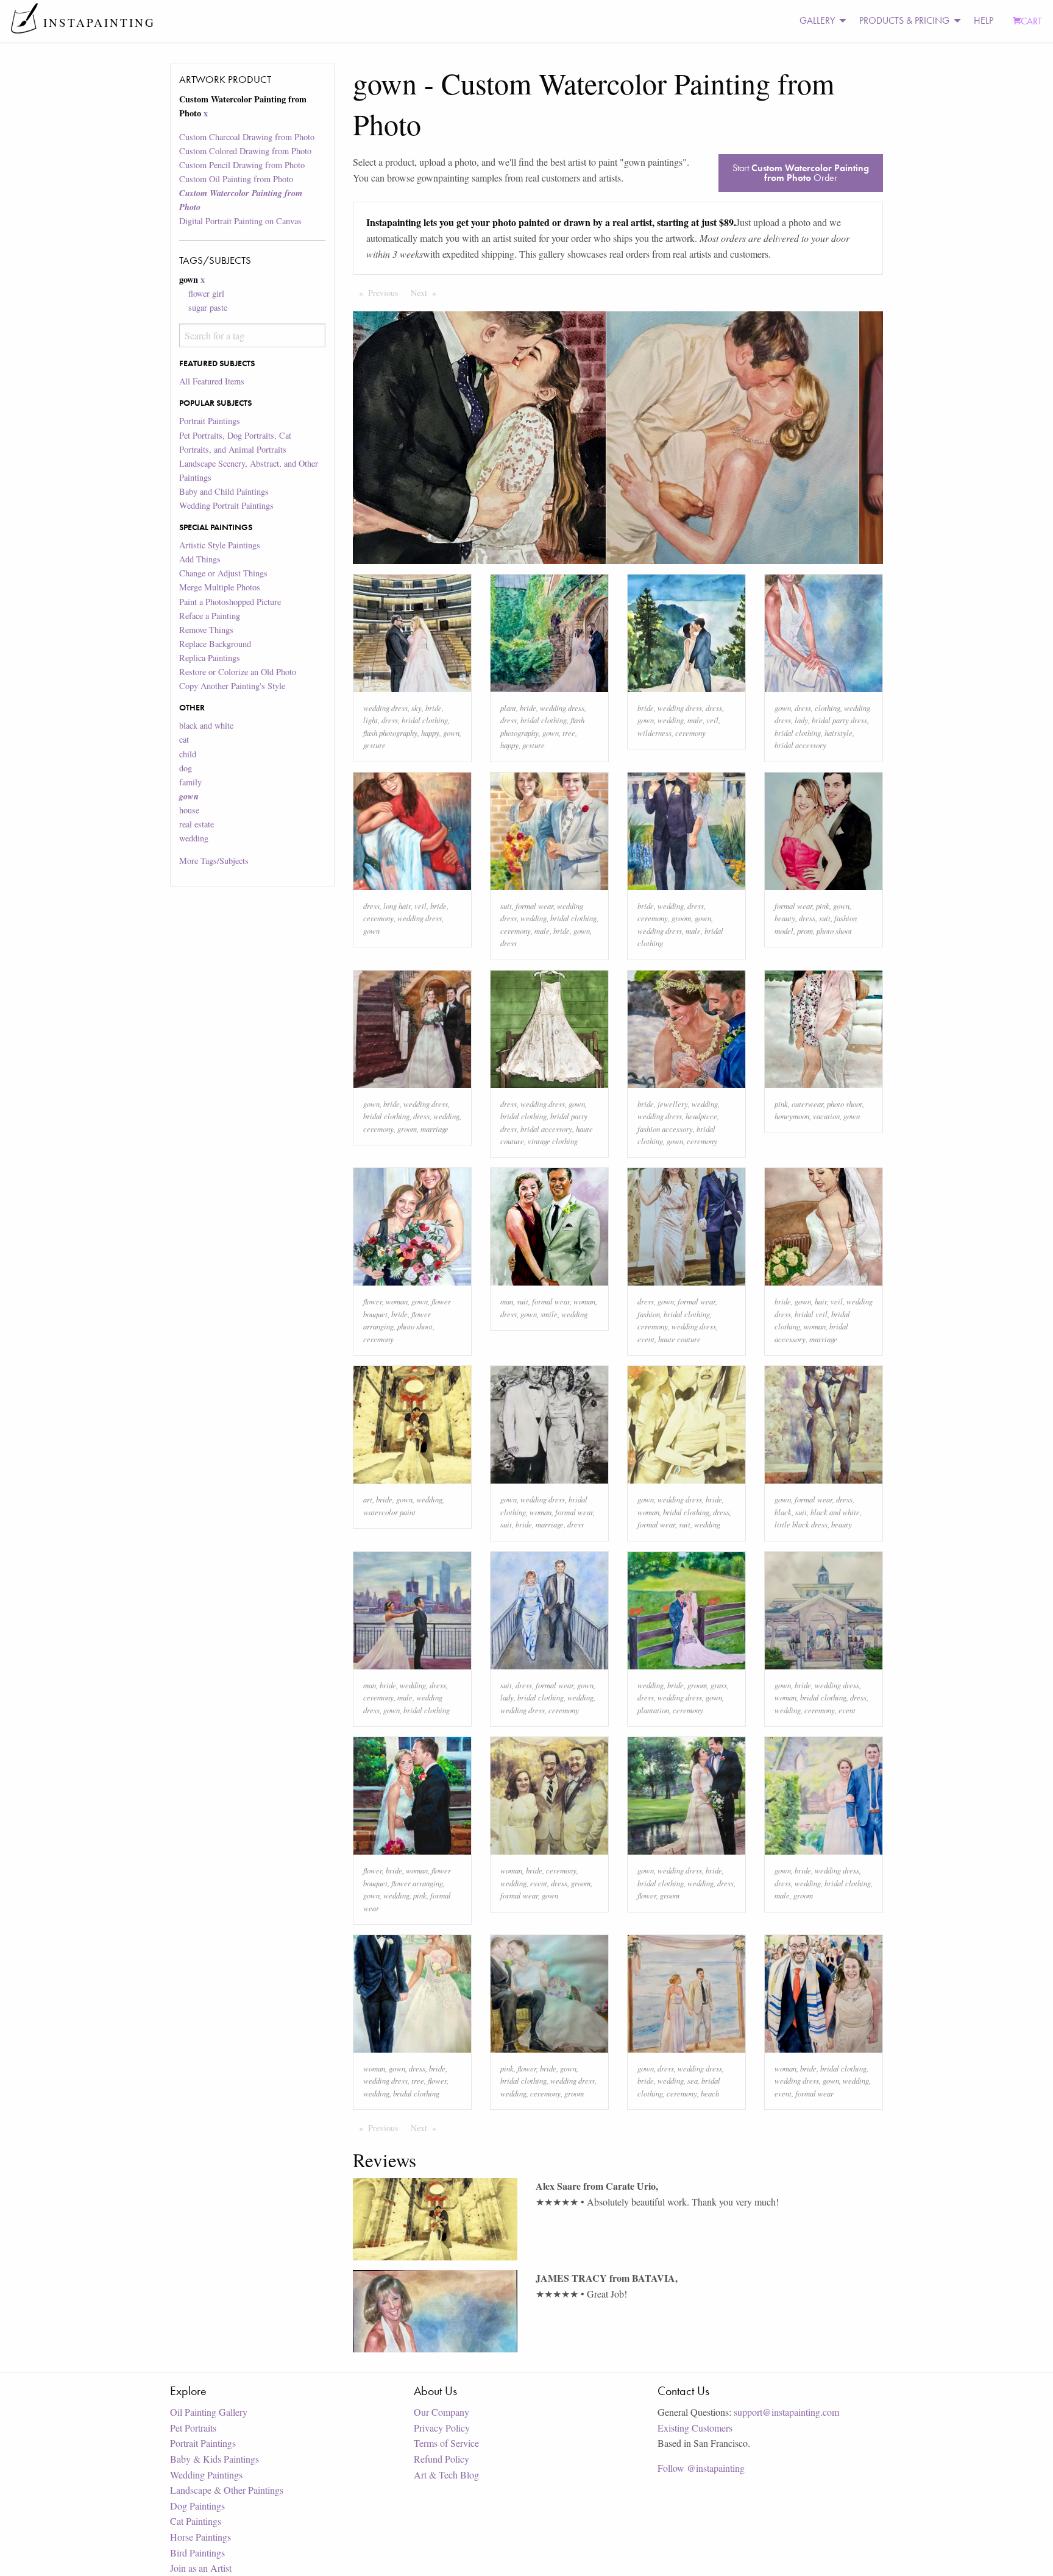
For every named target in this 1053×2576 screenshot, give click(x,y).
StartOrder (801, 173)
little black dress (801, 1524)
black (783, 1512)
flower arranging (417, 1883)
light (370, 720)
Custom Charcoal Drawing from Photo (247, 137)
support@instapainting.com (786, 2412)
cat (184, 739)
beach (710, 2093)
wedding (194, 838)
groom (681, 918)
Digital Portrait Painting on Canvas (240, 221)
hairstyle (838, 733)
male (695, 720)
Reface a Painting (210, 616)
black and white (206, 725)
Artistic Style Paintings (220, 545)
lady (801, 720)
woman (397, 1301)
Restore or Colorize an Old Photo (238, 672)
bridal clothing (425, 720)
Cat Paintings (196, 2521)
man (507, 1301)
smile (549, 1314)
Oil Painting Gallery (209, 2412)
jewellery (673, 1104)
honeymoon (792, 1116)
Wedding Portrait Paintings (226, 505)
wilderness (654, 733)
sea (693, 2080)
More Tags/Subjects (214, 861)
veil (712, 720)
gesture (374, 745)
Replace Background (215, 644)
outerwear (807, 1104)
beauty (785, 918)
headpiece (701, 1116)
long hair (397, 906)
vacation (826, 1116)
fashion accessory (665, 1129)
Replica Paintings (210, 658)
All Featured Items (212, 381)
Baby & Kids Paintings (214, 2459)
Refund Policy (441, 2459)
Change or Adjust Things (223, 573)
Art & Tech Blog (446, 2475)
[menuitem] (820, 21)
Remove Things (206, 630)
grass (719, 1685)
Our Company (441, 2412)
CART (1031, 21)
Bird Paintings (197, 2553)
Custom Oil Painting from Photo (236, 179)
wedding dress (385, 708)
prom (805, 931)
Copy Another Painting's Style (232, 686)
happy (430, 733)
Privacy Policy (442, 2428)
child (188, 754)
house (189, 810)
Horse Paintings (200, 2537)
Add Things (200, 559)
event (646, 1339)
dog (186, 768)
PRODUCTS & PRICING (904, 20)
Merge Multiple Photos (220, 587)
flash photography (390, 733)
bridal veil (811, 1314)
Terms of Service (446, 2443)
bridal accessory (800, 745)
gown (451, 733)
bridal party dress (839, 720)
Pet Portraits (193, 2428)
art (368, 1499)
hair (821, 1301)
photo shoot (834, 931)
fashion (649, 1314)
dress (390, 720)
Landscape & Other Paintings (227, 2490)
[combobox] (252, 335)
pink (823, 906)
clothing (828, 708)
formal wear (534, 906)
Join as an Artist (201, 2568)
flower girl (206, 293)
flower (373, 1301)
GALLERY (817, 20)
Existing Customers (695, 2428)
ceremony (690, 733)
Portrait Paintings (210, 421)
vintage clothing (553, 1141)
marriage (434, 1129)
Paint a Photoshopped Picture (230, 602)
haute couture (679, 1339)
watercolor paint (389, 1512)
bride (434, 708)
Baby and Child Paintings (224, 491)
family (190, 782)
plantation (653, 1710)
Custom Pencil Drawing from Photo (242, 165)
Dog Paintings (197, 2506)
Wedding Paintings (206, 2475)
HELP (984, 20)
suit (506, 906)
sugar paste (208, 307)
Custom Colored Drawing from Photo (245, 151)
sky (417, 708)
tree (569, 733)
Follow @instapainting (701, 2468)
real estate (197, 824)
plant (508, 708)
